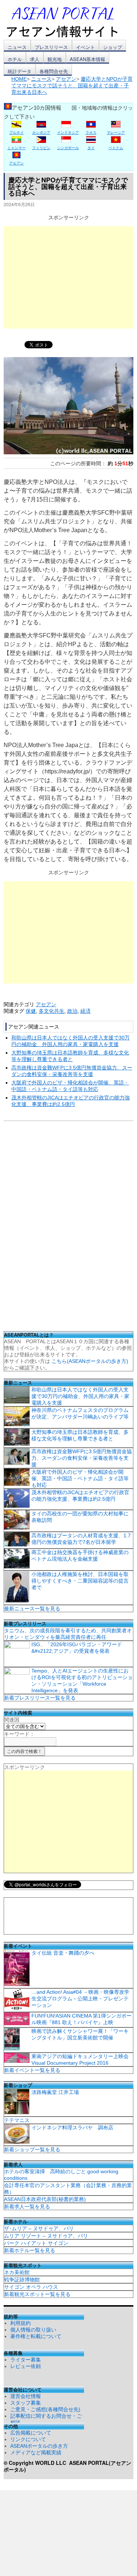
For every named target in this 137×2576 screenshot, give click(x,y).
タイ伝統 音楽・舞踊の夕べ (63, 1953)
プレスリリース (51, 47)
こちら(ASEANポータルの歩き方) (90, 1361)
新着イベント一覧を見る (32, 2070)
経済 (85, 1011)
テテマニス (17, 2120)
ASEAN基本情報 (87, 59)
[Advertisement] (68, 277)
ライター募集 (26, 2360)
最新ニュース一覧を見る (32, 1609)
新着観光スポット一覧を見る (37, 2294)
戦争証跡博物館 (22, 2280)
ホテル (15, 59)
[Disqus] (68, 1228)
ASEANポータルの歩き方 (39, 2446)
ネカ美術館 (17, 2272)
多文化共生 (52, 1011)
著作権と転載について (36, 2336)
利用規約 (20, 2323)
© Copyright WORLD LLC (36, 2463)
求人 (35, 59)
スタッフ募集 (26, 2403)
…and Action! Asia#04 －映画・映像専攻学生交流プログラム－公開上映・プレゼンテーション (80, 1999)
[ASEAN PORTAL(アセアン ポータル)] (68, 22)
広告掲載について (31, 2433)
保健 (31, 1011)
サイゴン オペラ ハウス (31, 2287)
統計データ (20, 71)
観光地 (55, 59)
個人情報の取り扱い (33, 2330)
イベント (85, 47)
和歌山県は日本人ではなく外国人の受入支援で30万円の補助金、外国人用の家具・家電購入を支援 (80, 1396)
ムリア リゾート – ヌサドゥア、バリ (46, 2236)
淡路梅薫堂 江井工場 (55, 2092)
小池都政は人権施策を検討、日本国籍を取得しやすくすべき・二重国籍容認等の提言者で (80, 1581)
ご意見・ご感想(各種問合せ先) (45, 2409)
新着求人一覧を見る (27, 2206)
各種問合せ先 (54, 71)
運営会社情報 (26, 2396)
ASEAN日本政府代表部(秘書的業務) (45, 2199)
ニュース (17, 47)
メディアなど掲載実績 (36, 2452)
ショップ (113, 47)
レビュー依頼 (26, 2366)
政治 (72, 1011)
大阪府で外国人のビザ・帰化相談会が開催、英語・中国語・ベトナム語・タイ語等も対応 (80, 1478)
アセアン (46, 1004)
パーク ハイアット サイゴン (36, 2243)
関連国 (12, 1720)
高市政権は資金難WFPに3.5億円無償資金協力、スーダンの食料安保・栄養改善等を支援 (82, 1458)
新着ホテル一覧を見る (30, 2250)
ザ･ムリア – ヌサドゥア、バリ (39, 2228)
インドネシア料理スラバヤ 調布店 (72, 2128)
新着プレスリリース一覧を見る (40, 1698)
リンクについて (28, 2439)
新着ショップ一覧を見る (32, 2149)
